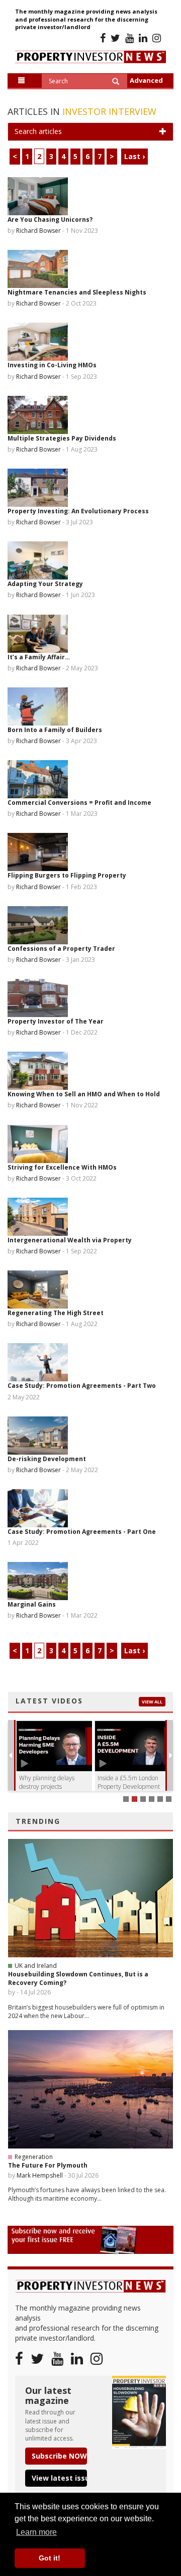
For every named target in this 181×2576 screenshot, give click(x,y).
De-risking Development (47, 1459)
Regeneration (34, 2157)
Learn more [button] (36, 2532)
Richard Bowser (38, 231)
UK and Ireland (36, 1966)
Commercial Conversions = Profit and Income (79, 803)
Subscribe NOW (59, 2456)
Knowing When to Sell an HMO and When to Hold (84, 1094)
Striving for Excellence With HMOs (62, 1167)
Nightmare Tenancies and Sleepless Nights (77, 292)
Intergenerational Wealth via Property (70, 1240)
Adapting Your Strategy (45, 584)
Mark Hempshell (40, 2175)
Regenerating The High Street (56, 1313)
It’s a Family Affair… (39, 657)
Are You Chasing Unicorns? (50, 220)
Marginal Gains (32, 1604)
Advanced (146, 80)
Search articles (38, 131)
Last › (134, 156)
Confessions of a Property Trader (61, 949)
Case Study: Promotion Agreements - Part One (82, 1532)
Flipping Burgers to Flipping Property (67, 875)
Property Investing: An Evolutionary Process (78, 511)
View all (152, 1702)
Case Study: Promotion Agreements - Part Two (82, 1386)
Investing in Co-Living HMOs (52, 365)
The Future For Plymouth (48, 2165)
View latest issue (59, 2478)
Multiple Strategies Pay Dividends (62, 438)
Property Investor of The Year (56, 1021)
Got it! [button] (50, 2558)
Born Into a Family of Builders (55, 730)
